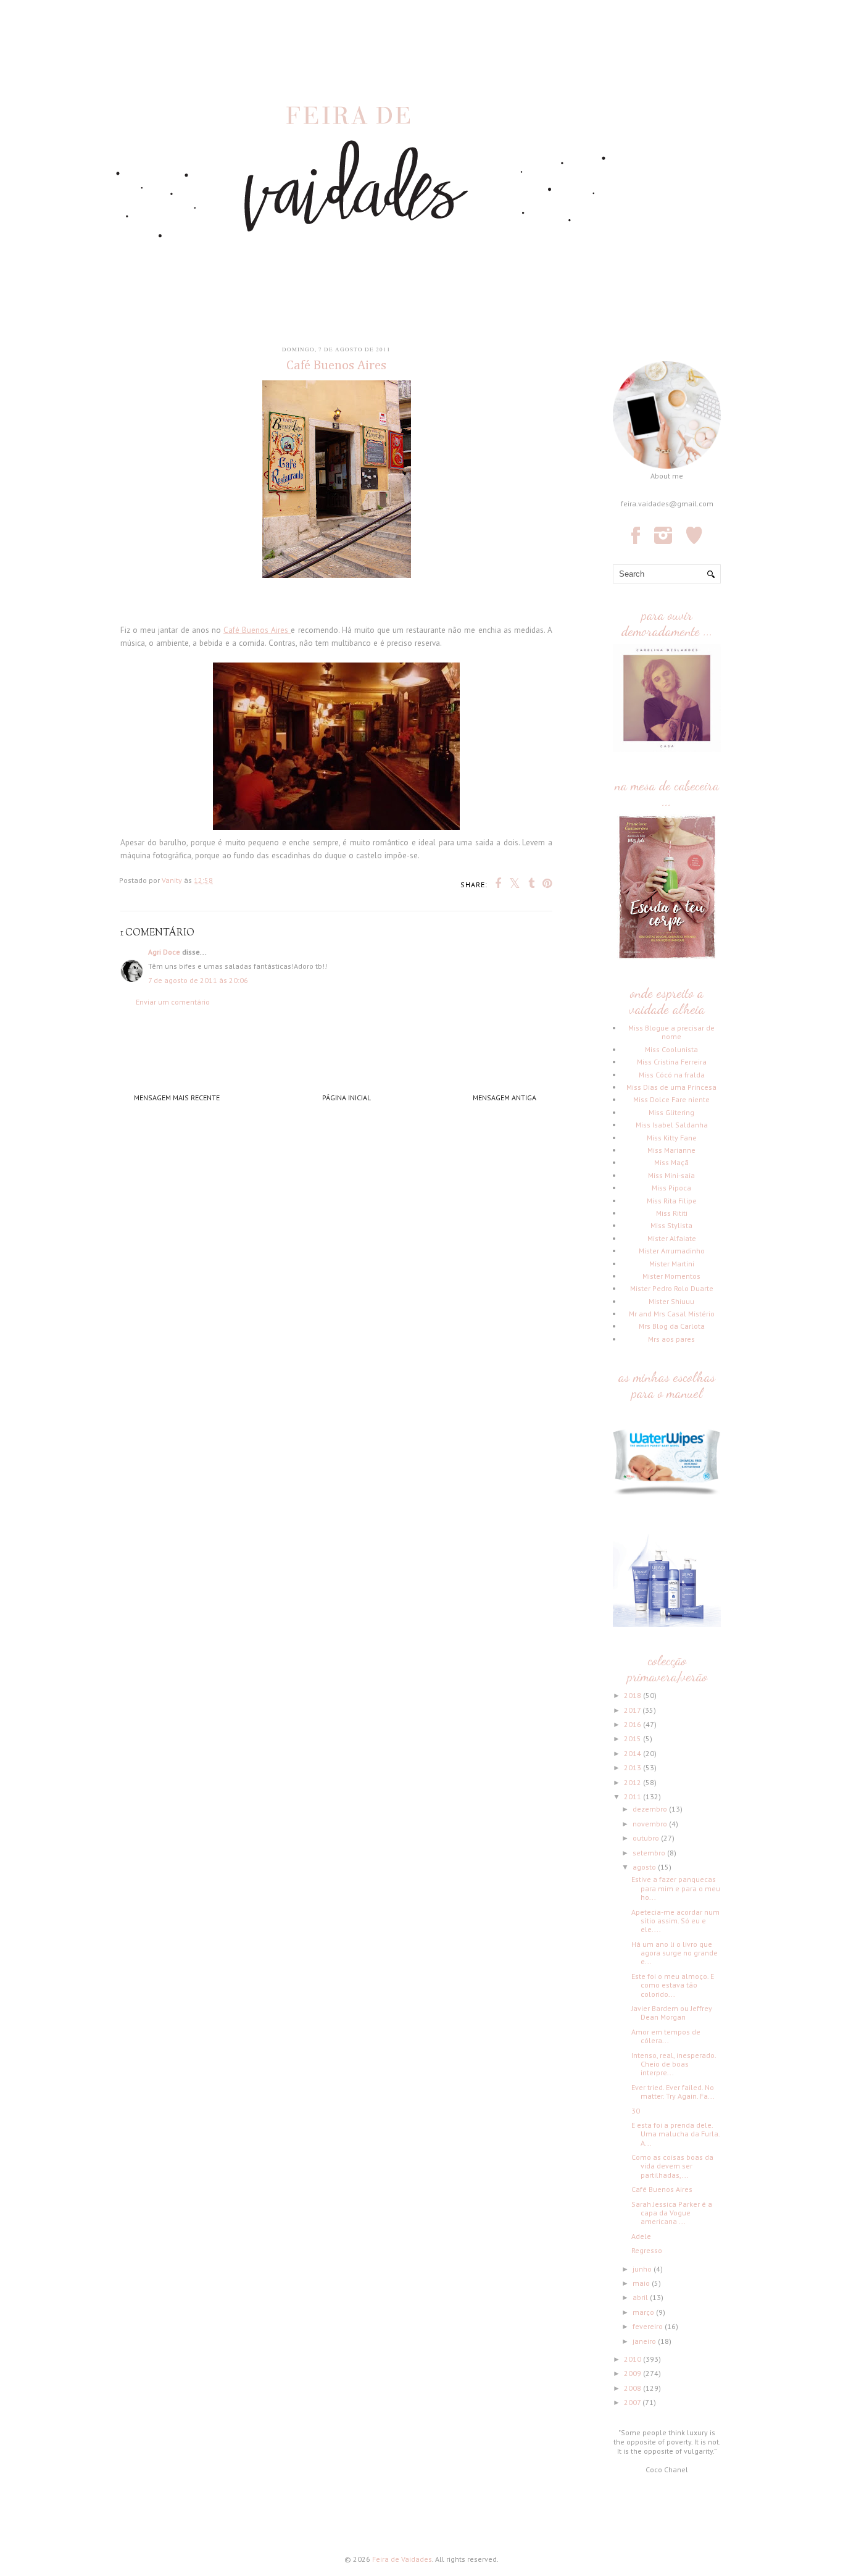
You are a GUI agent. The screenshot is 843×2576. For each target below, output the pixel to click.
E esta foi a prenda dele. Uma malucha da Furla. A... (675, 2134)
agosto (645, 1867)
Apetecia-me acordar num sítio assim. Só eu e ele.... (675, 1921)
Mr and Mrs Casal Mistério (672, 1314)
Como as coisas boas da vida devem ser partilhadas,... (672, 2166)
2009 (633, 2373)
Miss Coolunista (671, 1049)
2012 (633, 1782)
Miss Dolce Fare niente (671, 1099)
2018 (633, 1695)
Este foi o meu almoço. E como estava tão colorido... (673, 1985)
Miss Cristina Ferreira (672, 1062)
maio (642, 2283)
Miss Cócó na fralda (672, 1075)
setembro (650, 1853)
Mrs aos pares (671, 1339)
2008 (633, 2388)
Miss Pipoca (671, 1188)
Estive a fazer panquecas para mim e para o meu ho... (676, 1888)
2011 (633, 1796)
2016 (633, 1724)
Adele (641, 2236)
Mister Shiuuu (671, 1301)
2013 (633, 1767)
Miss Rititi (672, 1213)
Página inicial (347, 1098)
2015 (633, 1738)
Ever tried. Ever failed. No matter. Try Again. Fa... (673, 2092)
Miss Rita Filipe (672, 1201)
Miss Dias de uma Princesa (671, 1087)
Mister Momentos (671, 1276)
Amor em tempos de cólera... (666, 2036)
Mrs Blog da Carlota (672, 1326)
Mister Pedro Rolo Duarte (672, 1288)
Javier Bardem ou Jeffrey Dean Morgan (672, 2013)
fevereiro (649, 2326)
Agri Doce (164, 952)
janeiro (645, 2341)
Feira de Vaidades (402, 2559)
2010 (633, 2359)
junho (643, 2269)
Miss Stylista (671, 1225)
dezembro (651, 1809)
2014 (633, 1753)
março (644, 2312)
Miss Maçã (671, 1162)
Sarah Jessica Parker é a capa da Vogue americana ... (672, 2213)
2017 (633, 1710)
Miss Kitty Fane (672, 1138)
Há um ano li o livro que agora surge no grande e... (675, 1953)
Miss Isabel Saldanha (672, 1125)
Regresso (647, 2250)
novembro (651, 1824)
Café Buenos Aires (257, 630)
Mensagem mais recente (177, 1098)
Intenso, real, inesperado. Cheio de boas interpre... (674, 2064)
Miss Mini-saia (671, 1175)
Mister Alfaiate (672, 1238)
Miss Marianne (671, 1150)
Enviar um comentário (173, 1002)
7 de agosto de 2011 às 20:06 (198, 980)
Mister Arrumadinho (672, 1251)
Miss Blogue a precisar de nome (671, 1032)
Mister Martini (672, 1264)
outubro (647, 1838)
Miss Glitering (671, 1112)
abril (641, 2297)
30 (636, 2111)
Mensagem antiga (505, 1098)
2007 (633, 2402)
